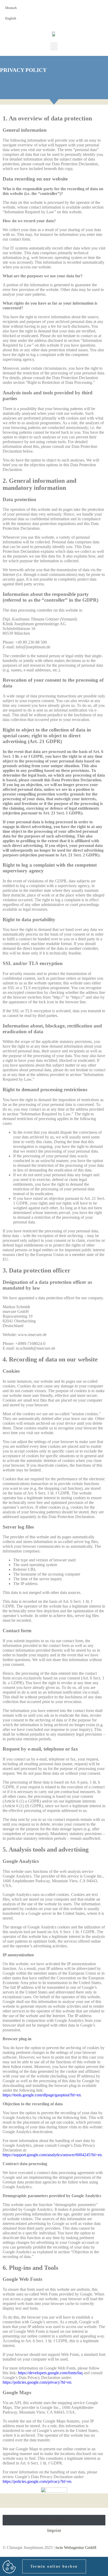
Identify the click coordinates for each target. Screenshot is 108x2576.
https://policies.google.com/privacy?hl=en (37, 2382)
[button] (54, 46)
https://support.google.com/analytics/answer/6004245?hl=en (52, 2155)
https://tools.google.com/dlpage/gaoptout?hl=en (42, 2095)
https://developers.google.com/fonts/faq (50, 2373)
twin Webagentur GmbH (76, 2548)
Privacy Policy (54, 2520)
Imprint (54, 2530)
